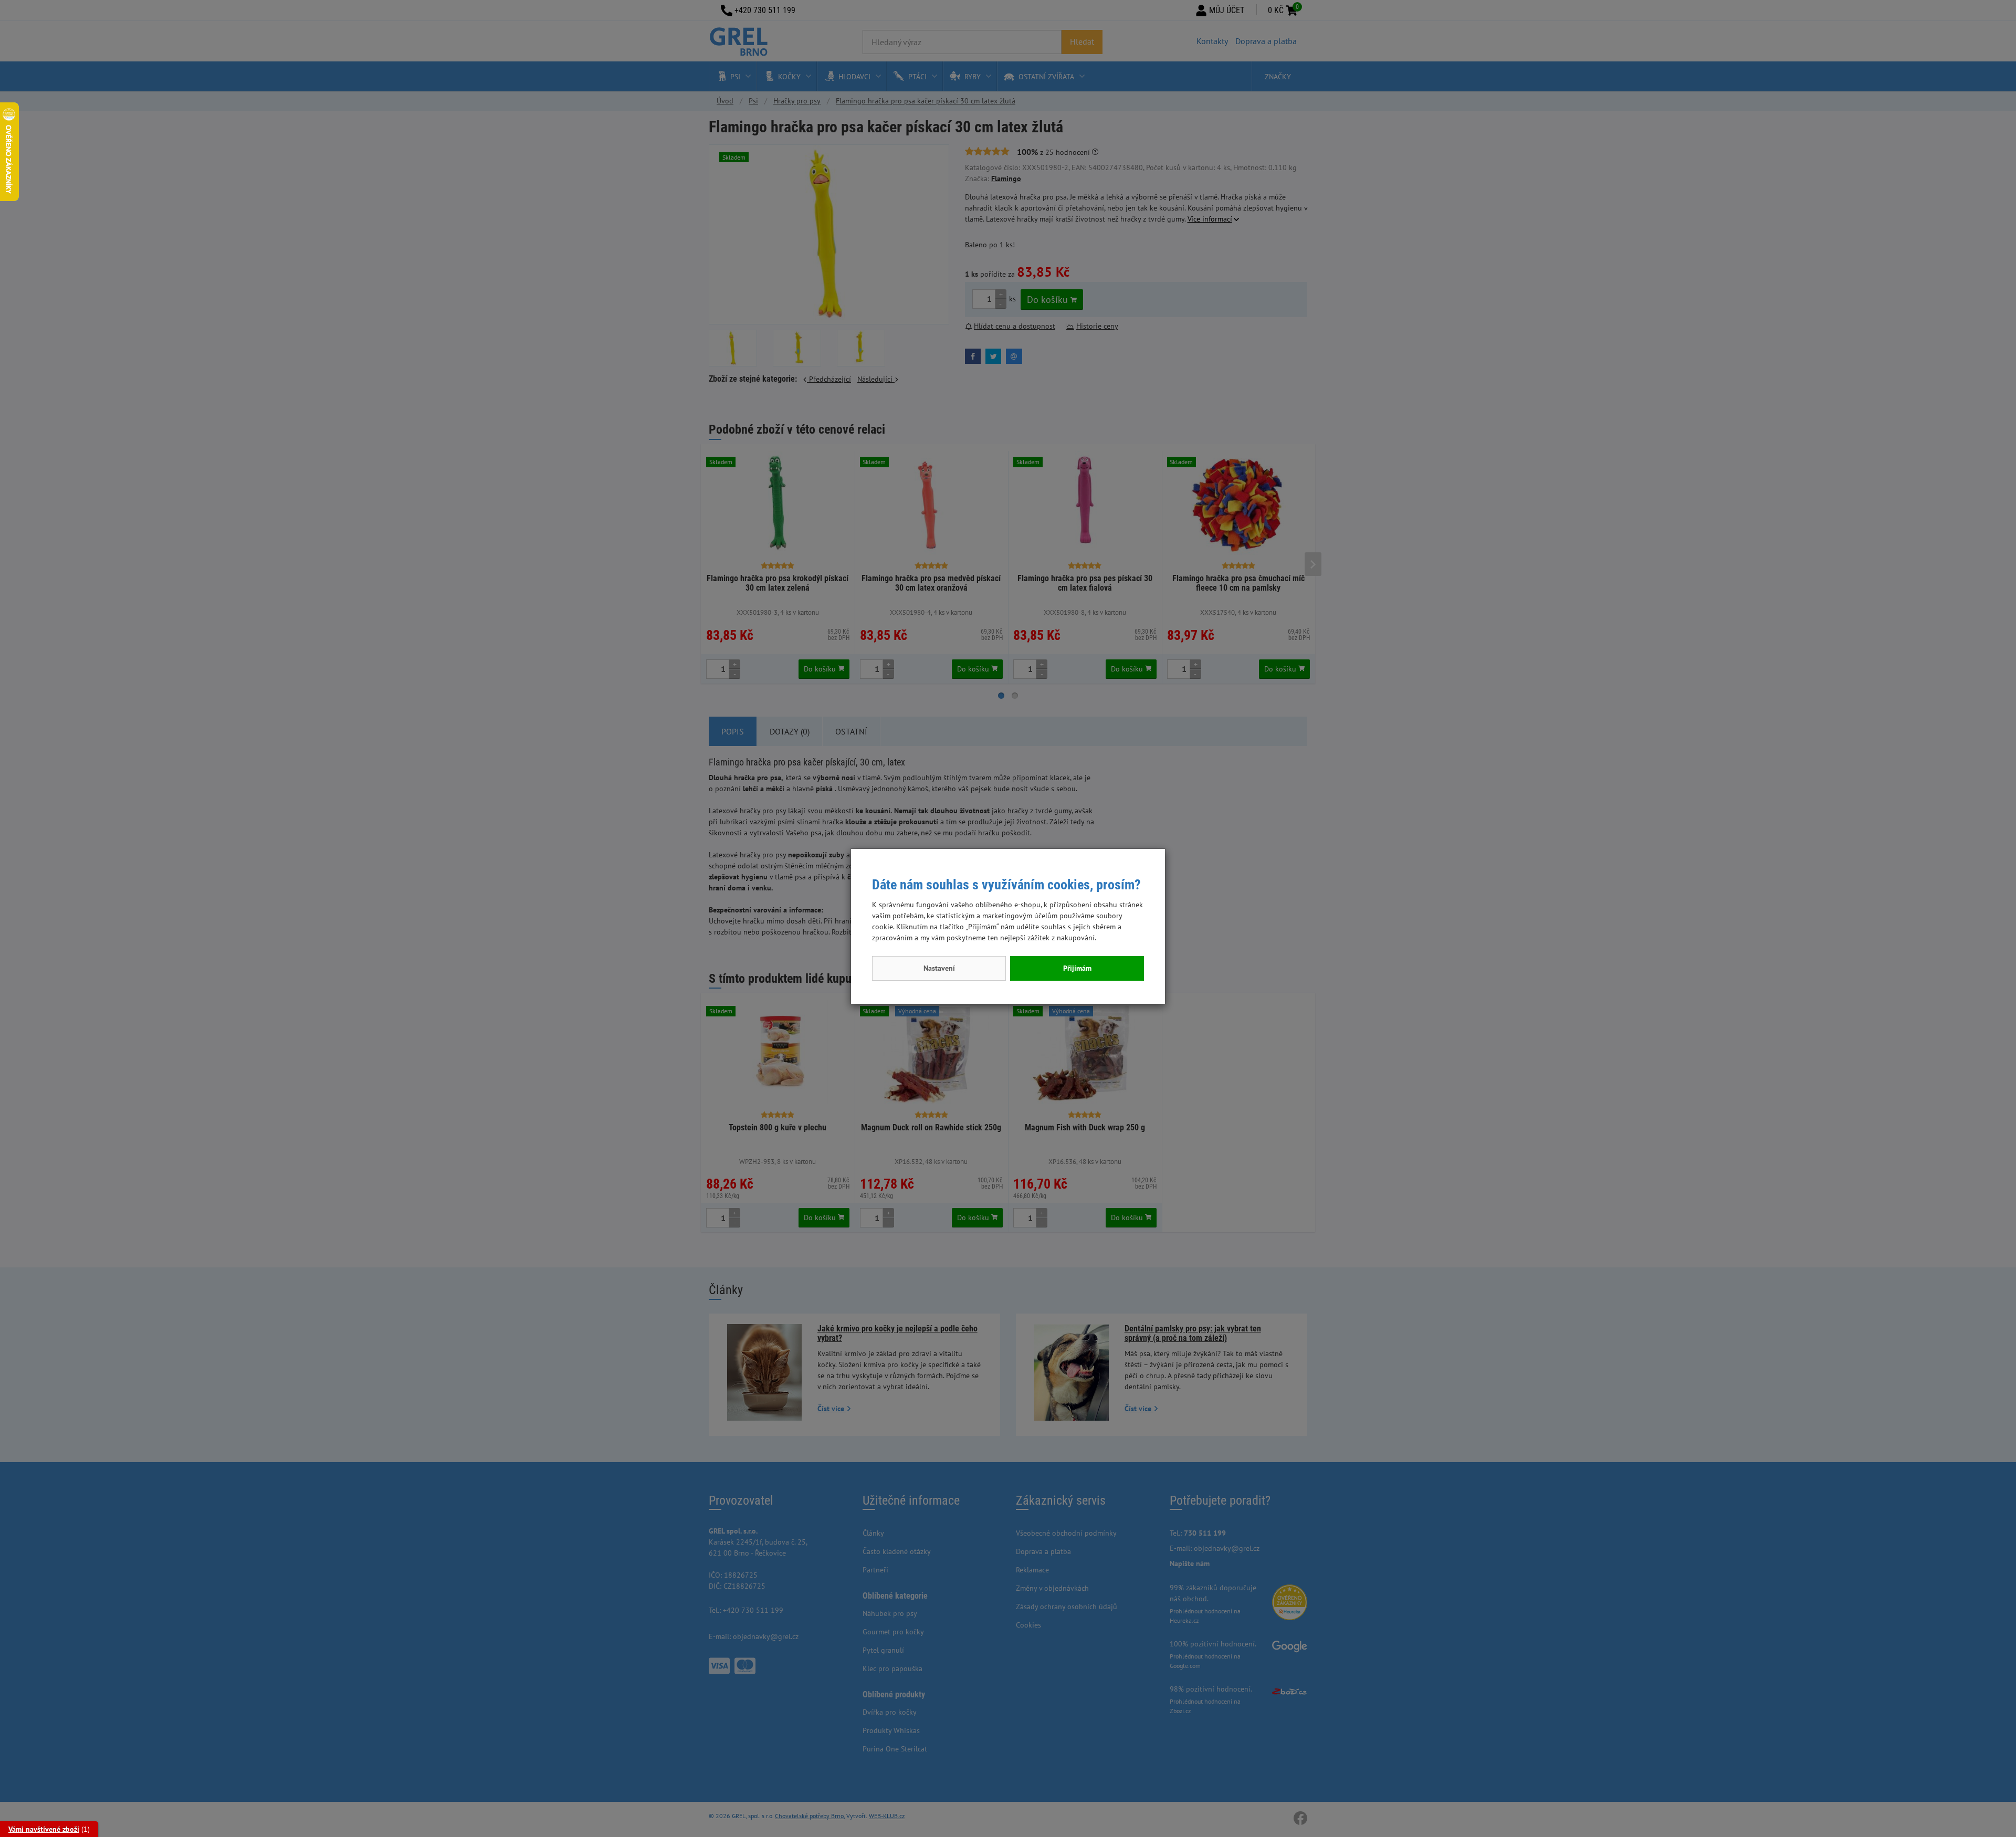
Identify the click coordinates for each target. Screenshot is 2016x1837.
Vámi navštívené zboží (44, 1829)
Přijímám (1077, 968)
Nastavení (939, 968)
